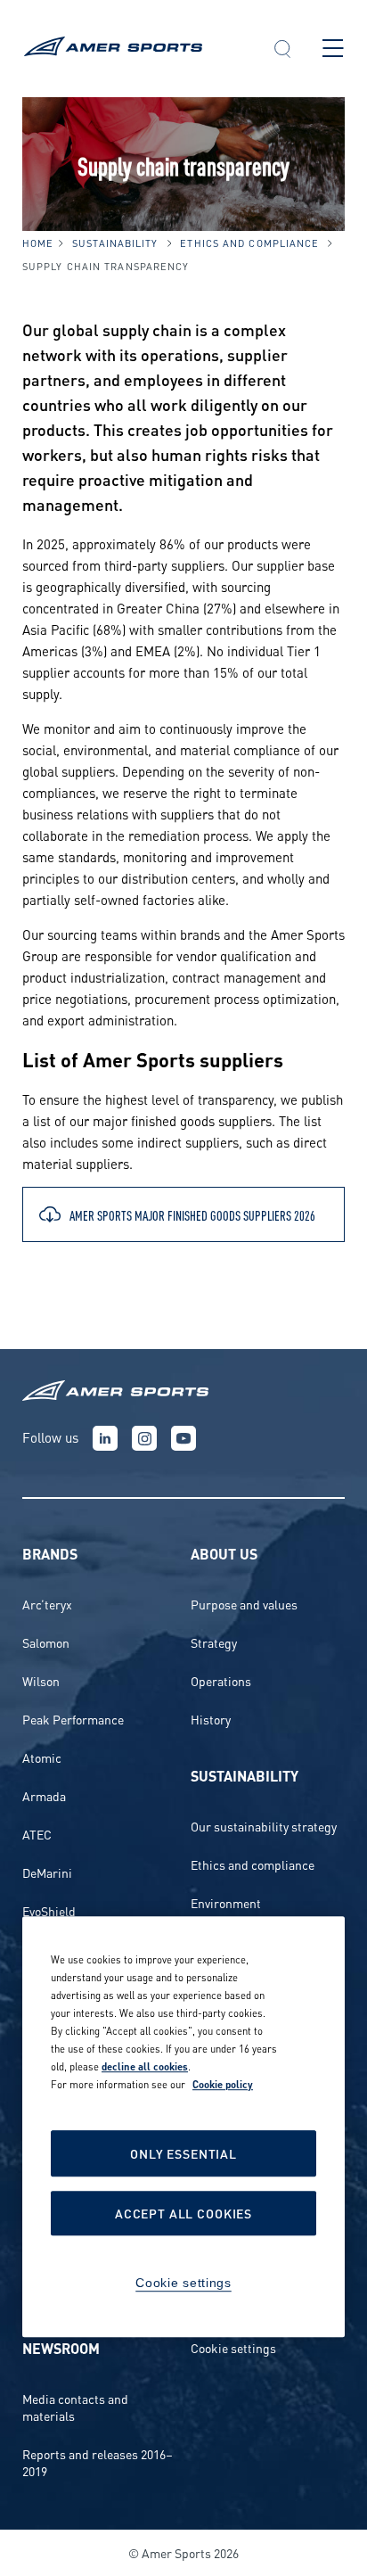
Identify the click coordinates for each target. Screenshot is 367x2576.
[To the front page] (132, 49)
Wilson (41, 1680)
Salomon (46, 1642)
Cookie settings (233, 2347)
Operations (221, 1680)
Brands (50, 1553)
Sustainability (115, 243)
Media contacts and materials (75, 2407)
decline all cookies (145, 2067)
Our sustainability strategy (264, 1826)
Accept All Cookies (183, 2214)
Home (38, 243)
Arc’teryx (47, 1604)
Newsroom (61, 2347)
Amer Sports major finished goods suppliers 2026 (192, 1214)
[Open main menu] (333, 48)
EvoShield (49, 1910)
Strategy (214, 1642)
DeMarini (47, 1872)
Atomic (42, 1757)
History (211, 1719)
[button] (282, 51)
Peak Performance (73, 1719)
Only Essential (183, 2154)
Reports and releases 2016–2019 (98, 2462)
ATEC (37, 1834)
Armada (44, 1795)
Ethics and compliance (249, 243)
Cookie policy (223, 2085)
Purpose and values (244, 1604)
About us (224, 1553)
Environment (226, 1902)
